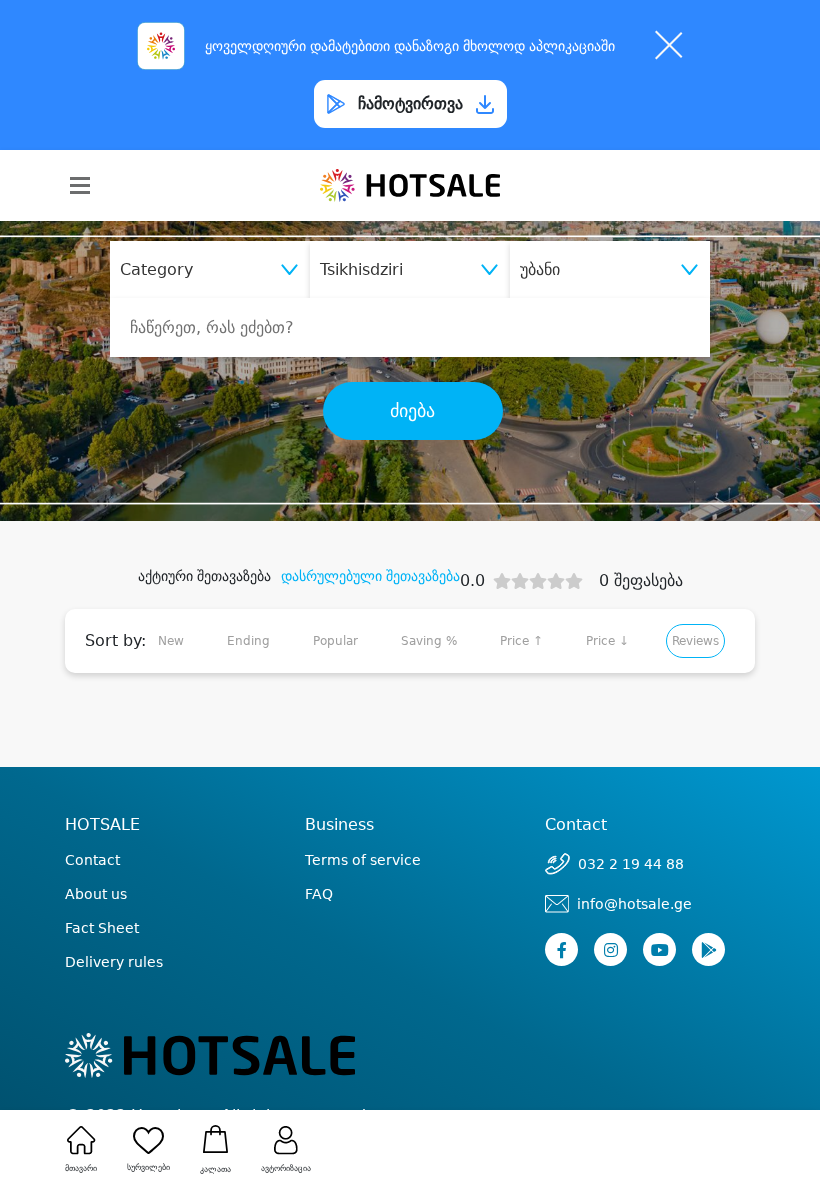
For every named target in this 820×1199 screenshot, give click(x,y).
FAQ (319, 894)
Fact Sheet (102, 928)
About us (96, 894)
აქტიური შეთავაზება (204, 576)
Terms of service (363, 860)
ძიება (412, 411)
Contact (92, 860)
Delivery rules (114, 962)
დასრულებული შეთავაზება (370, 576)
